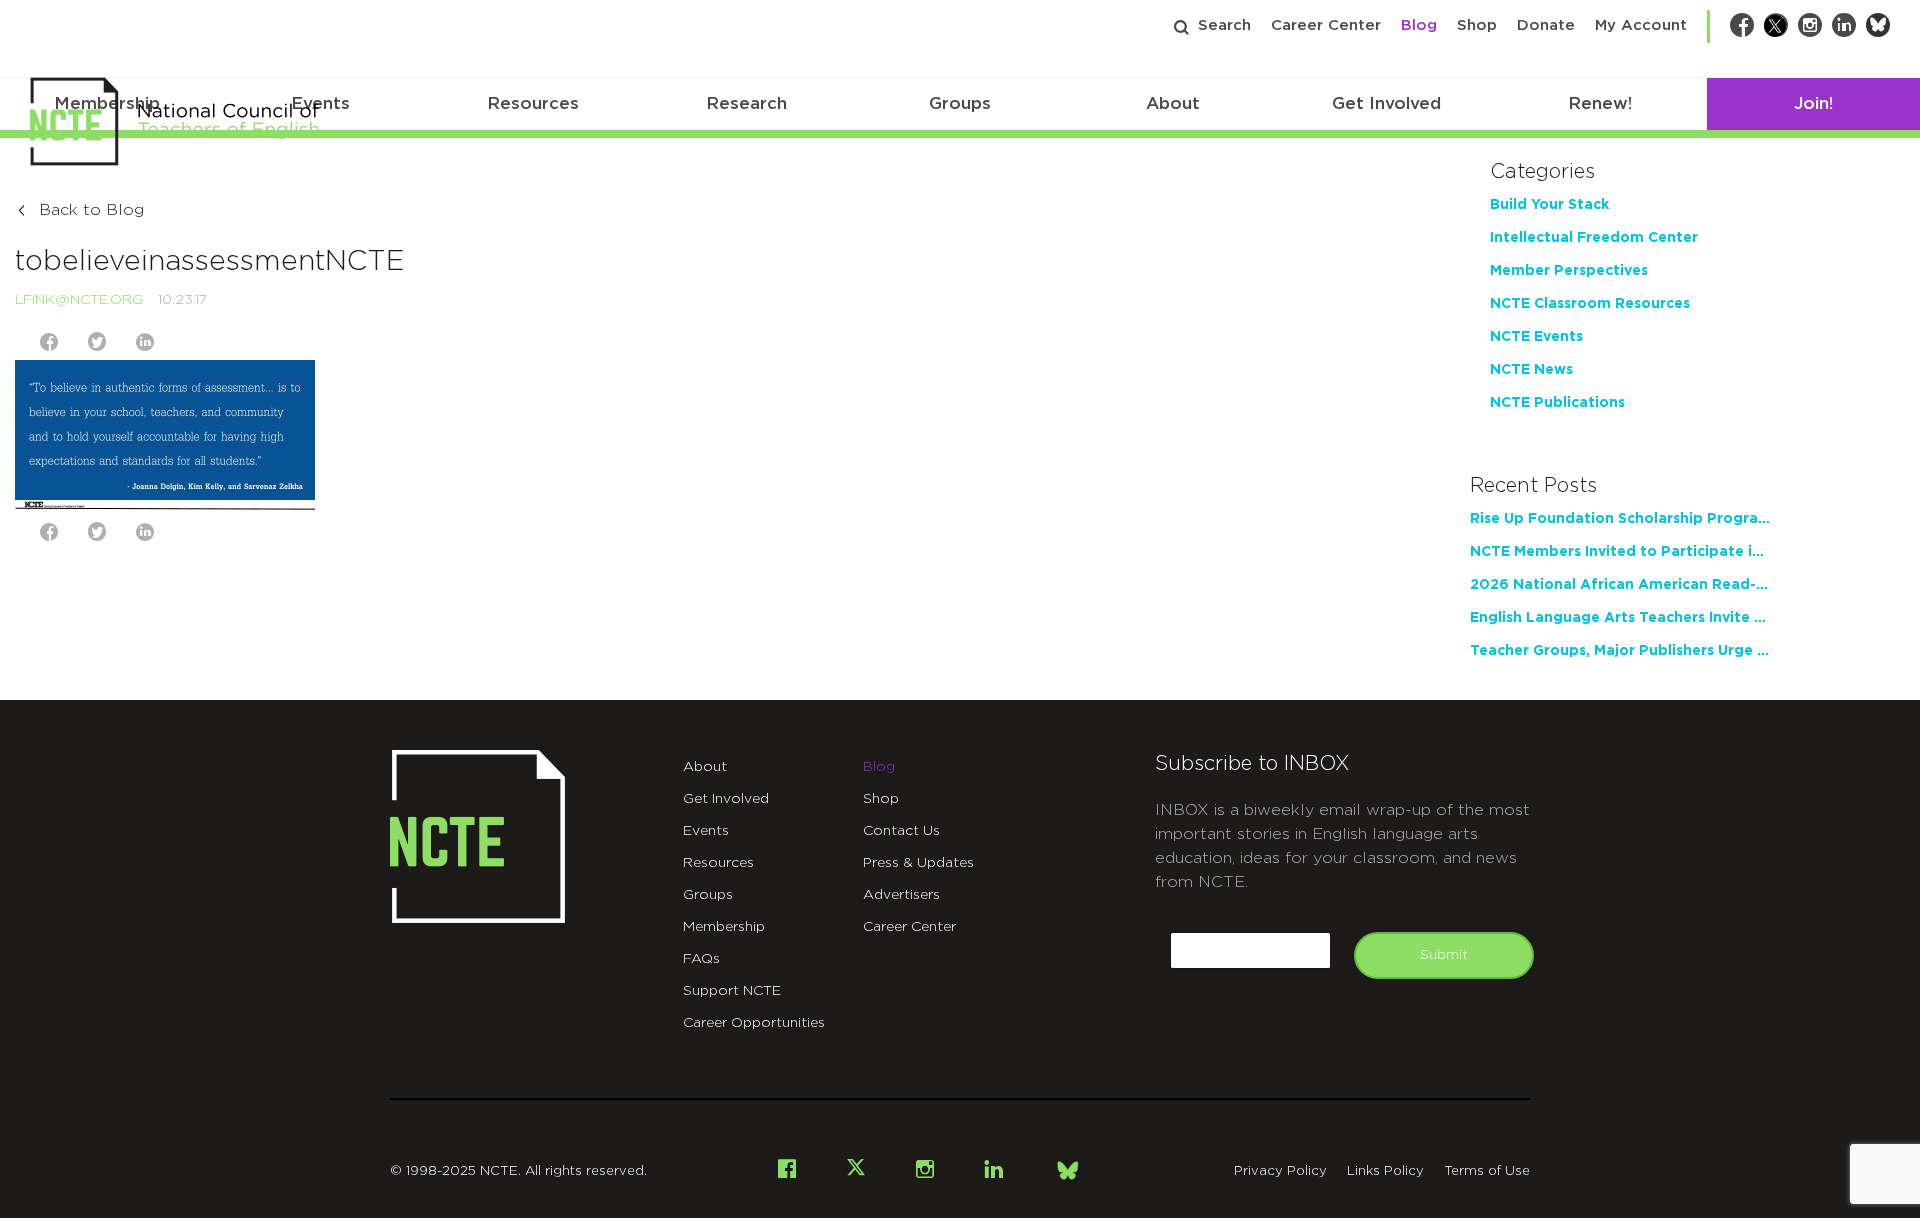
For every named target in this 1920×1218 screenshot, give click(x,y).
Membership (724, 927)
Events (706, 831)
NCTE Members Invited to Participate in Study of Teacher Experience (1620, 552)
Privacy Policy (1280, 1171)
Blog (1419, 25)
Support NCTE (732, 991)
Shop (1477, 25)
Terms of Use (1487, 1171)
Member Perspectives (1569, 271)
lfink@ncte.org (79, 300)
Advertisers (901, 895)
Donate (1546, 25)
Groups (960, 103)
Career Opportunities (754, 1023)
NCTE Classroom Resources (1590, 304)
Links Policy (1385, 1171)
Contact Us (901, 831)
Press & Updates (918, 863)
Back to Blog (91, 210)
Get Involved (1386, 103)
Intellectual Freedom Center (1594, 238)
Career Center (1326, 25)
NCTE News (1531, 370)
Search (1224, 25)
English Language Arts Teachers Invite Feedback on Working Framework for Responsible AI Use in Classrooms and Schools (1620, 618)
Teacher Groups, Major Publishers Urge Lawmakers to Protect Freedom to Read (1620, 651)
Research (746, 103)
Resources (533, 103)
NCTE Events (1536, 337)
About (1173, 103)
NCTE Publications (1557, 403)
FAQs (701, 959)
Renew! (1600, 103)
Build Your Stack (1549, 205)
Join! (1813, 103)
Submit (1444, 955)
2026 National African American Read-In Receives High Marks (1620, 585)
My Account (1641, 25)
